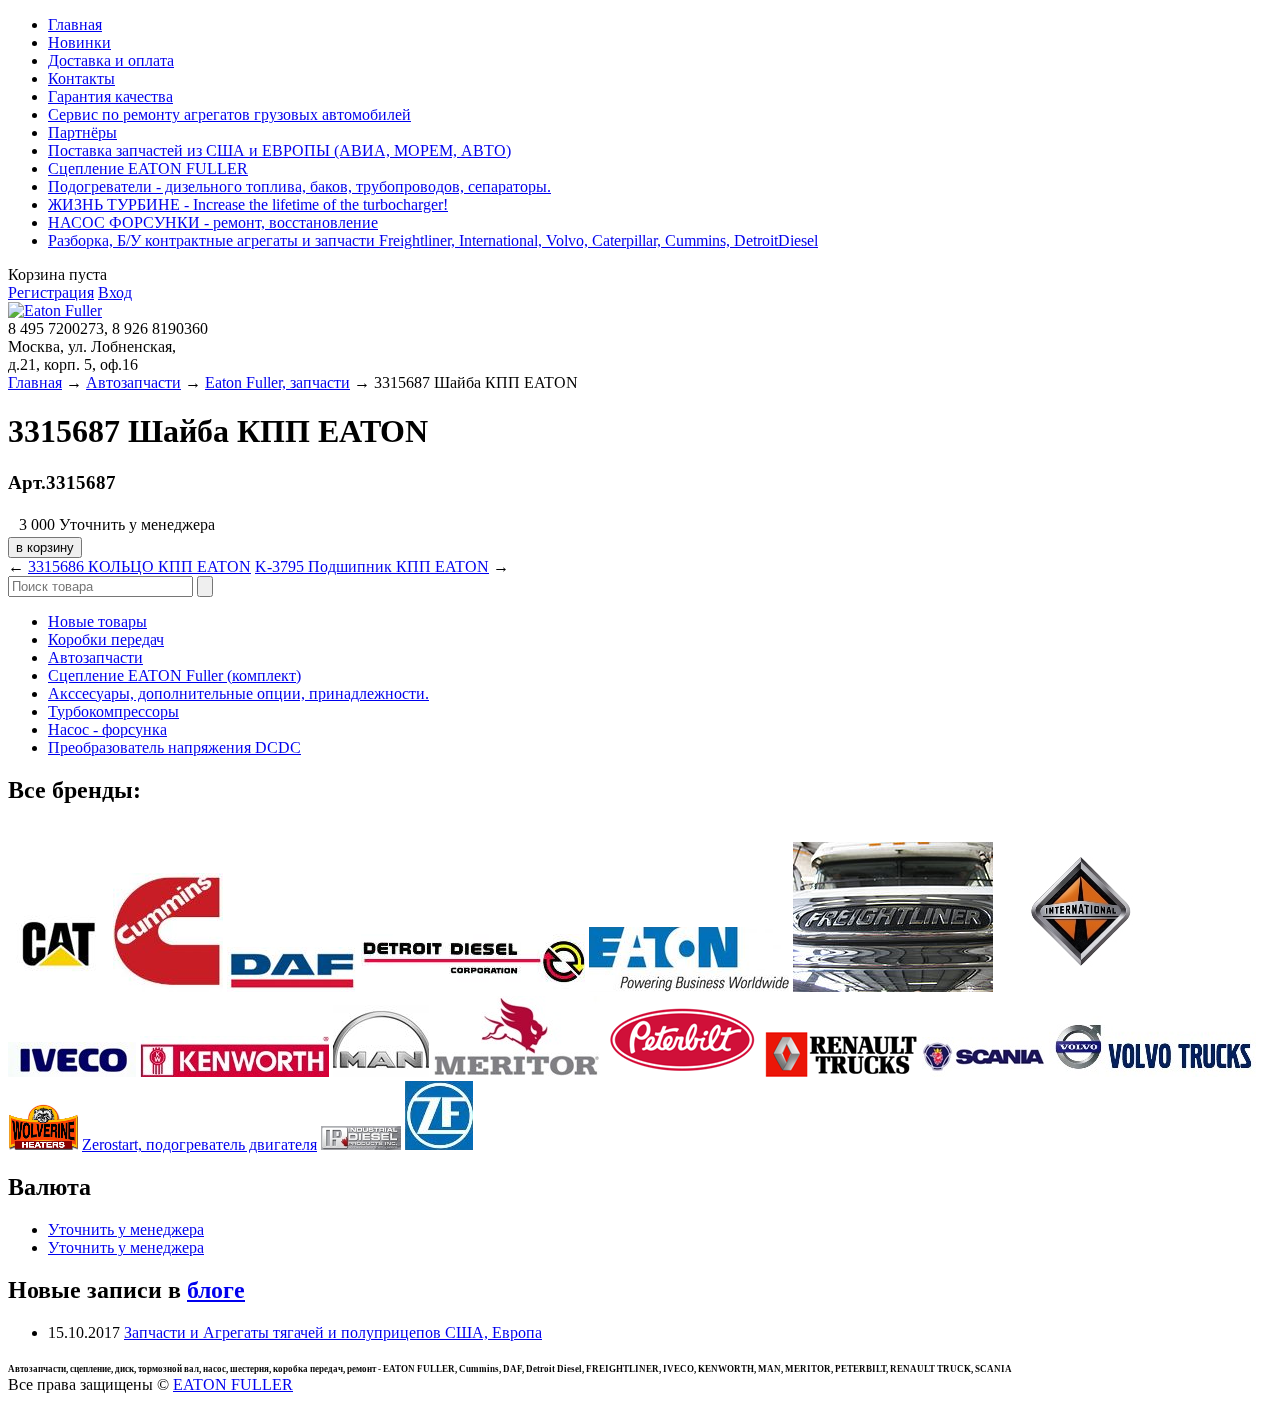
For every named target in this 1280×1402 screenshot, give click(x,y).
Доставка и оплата (111, 60)
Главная (75, 24)
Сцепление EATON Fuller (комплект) (174, 675)
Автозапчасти (133, 382)
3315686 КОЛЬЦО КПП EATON (139, 566)
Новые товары (97, 621)
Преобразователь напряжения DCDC (174, 747)
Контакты (81, 78)
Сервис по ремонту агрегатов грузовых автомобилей (229, 114)
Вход (115, 292)
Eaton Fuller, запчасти (277, 382)
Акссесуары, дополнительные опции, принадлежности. (238, 693)
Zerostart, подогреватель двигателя (199, 1144)
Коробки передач (106, 639)
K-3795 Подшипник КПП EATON (372, 566)
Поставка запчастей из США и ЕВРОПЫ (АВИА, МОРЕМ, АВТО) (279, 150)
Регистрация (51, 292)
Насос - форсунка (107, 729)
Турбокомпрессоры (113, 711)
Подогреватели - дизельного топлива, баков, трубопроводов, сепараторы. (299, 186)
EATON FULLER (233, 1384)
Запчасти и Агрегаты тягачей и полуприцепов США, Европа (333, 1332)
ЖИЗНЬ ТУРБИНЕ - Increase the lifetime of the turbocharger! (248, 204)
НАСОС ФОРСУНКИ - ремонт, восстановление (213, 222)
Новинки (79, 42)
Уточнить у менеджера (126, 1229)
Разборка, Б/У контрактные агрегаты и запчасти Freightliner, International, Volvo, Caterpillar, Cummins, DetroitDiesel (433, 240)
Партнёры (82, 132)
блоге (216, 1290)
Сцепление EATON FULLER (148, 168)
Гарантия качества (110, 96)
